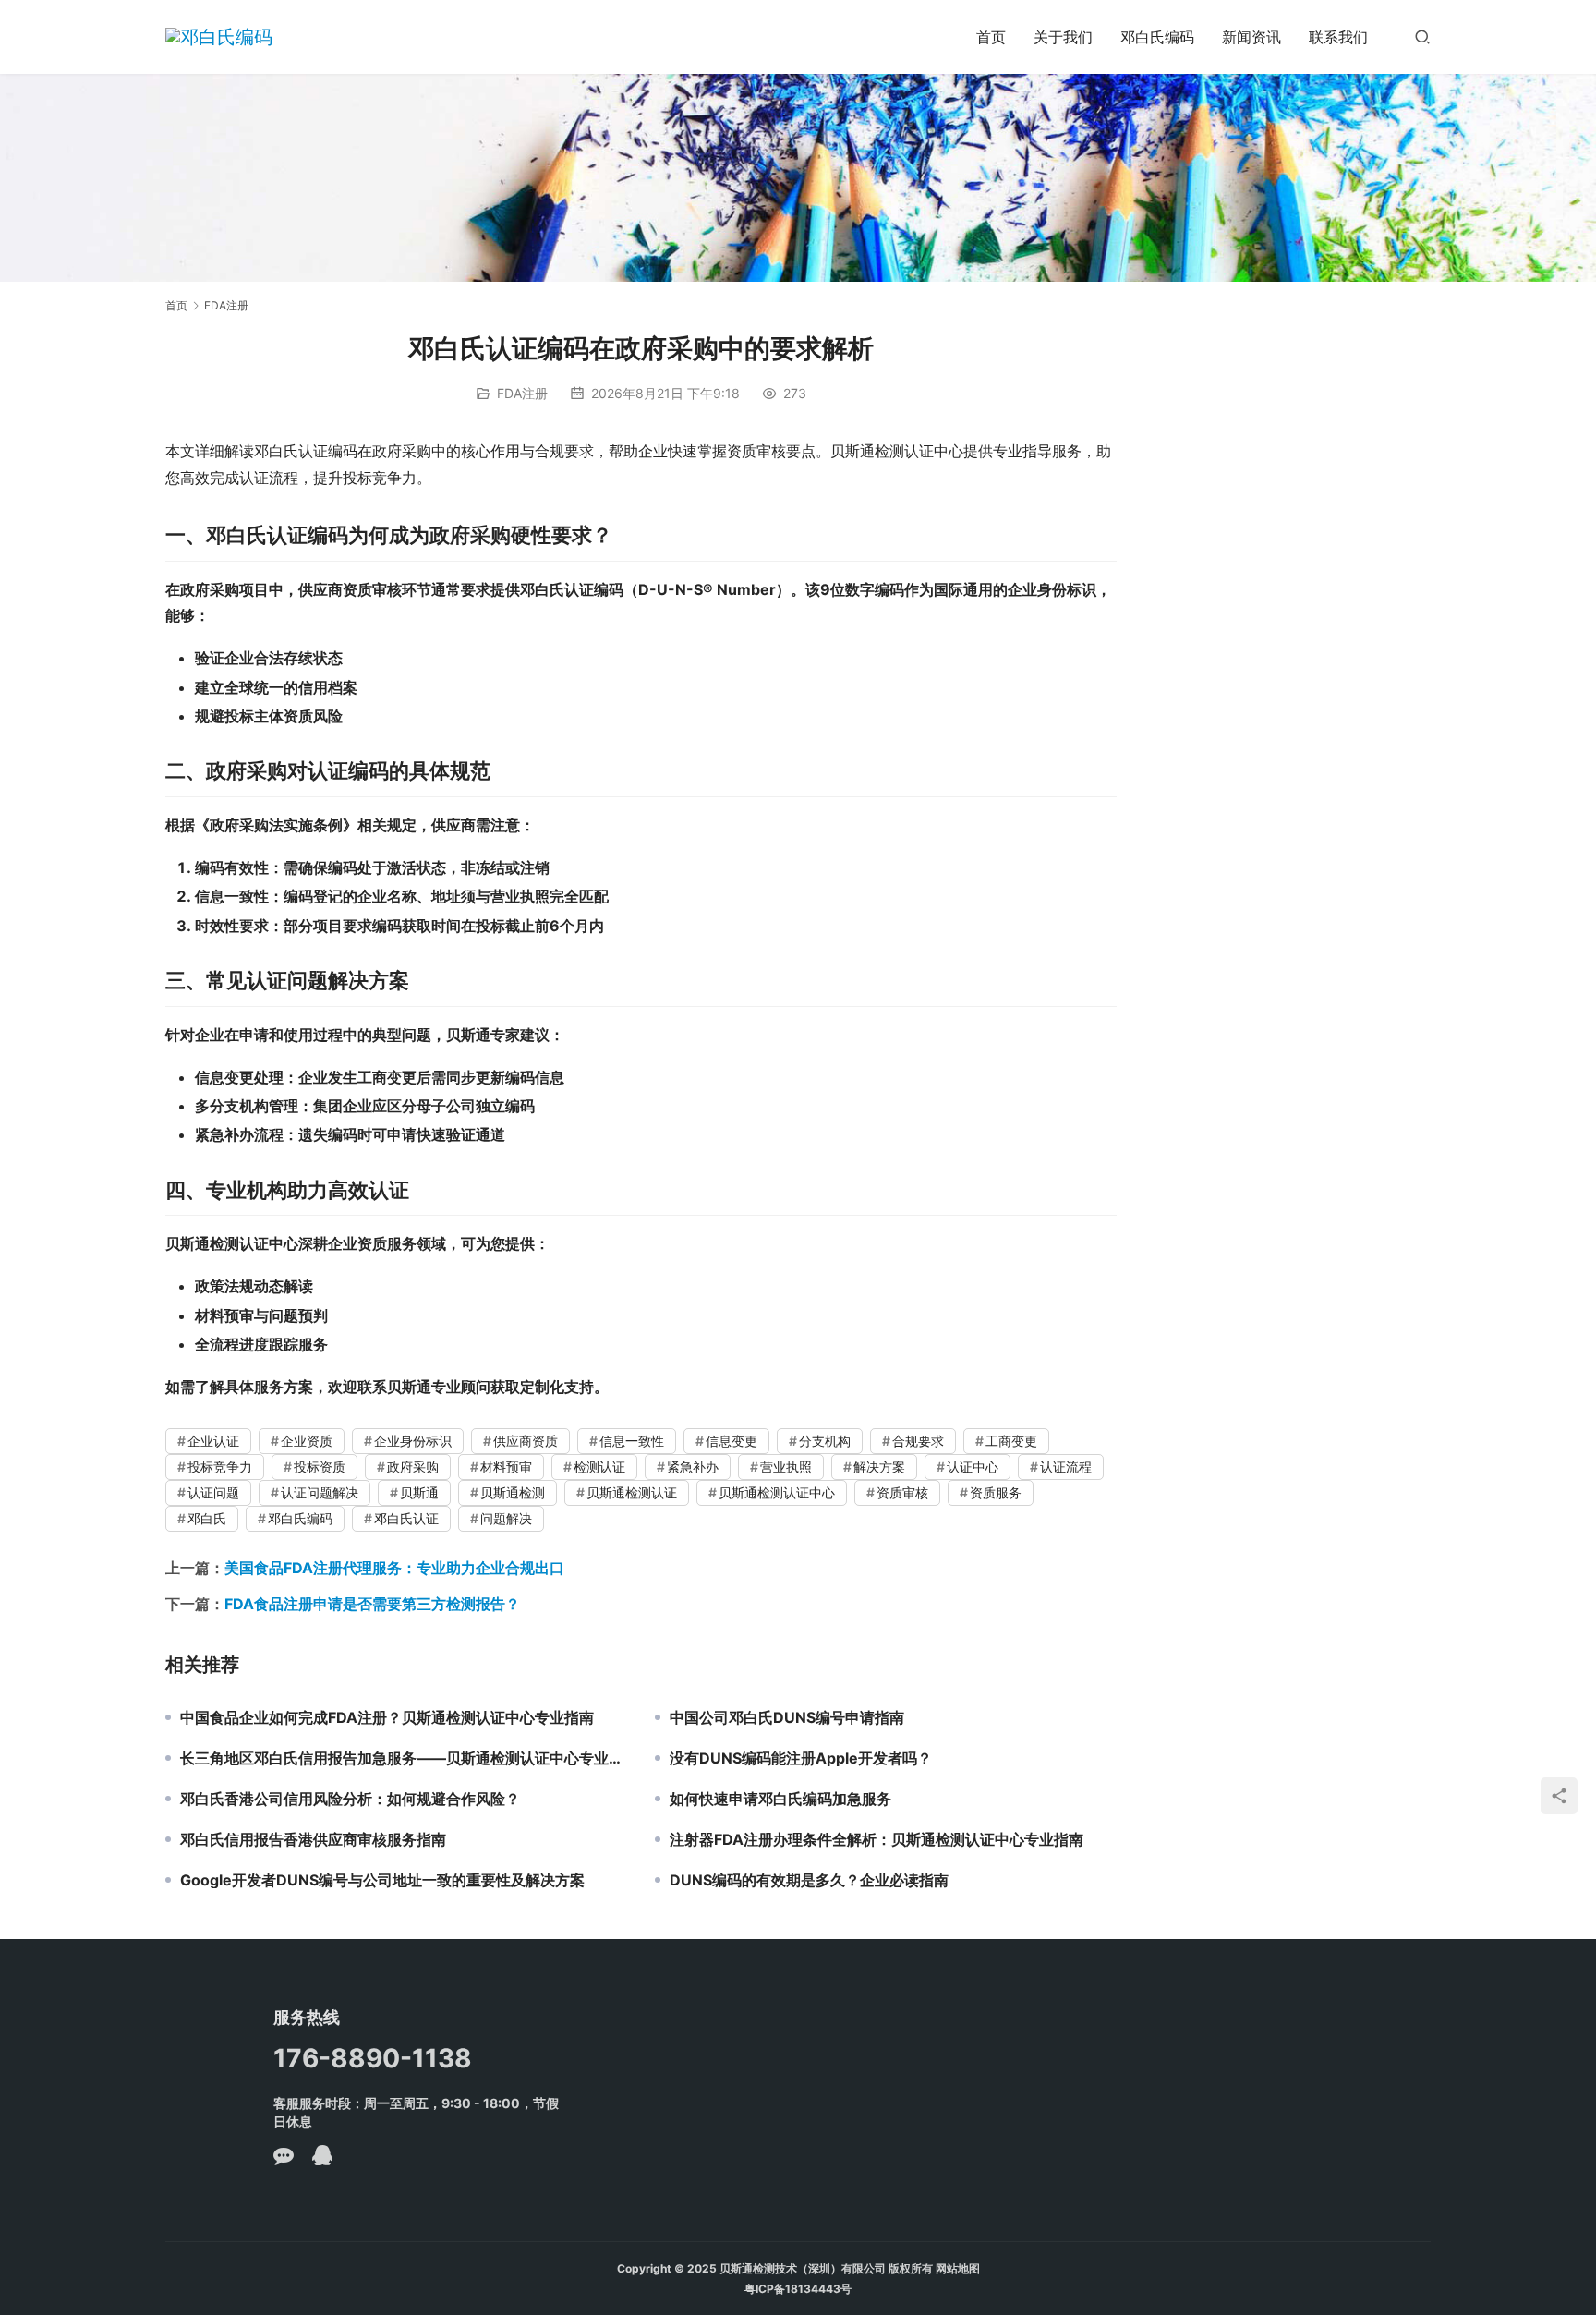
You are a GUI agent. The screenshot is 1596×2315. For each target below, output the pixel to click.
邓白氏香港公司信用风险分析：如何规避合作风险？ (350, 1799)
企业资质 (307, 1441)
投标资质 (320, 1467)
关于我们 (1063, 37)
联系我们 (1338, 37)
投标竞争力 (220, 1467)
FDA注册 (522, 393)
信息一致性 (632, 1441)
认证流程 (1066, 1467)
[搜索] (1422, 36)
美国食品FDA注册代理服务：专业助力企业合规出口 (394, 1568)
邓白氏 (207, 1518)
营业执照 (786, 1467)
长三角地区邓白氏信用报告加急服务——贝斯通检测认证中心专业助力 (404, 1758)
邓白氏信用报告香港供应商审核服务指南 (313, 1839)
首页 (991, 37)
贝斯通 (419, 1492)
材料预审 (506, 1467)
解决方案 (879, 1467)
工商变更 (1011, 1441)
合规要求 (918, 1441)
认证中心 (973, 1467)
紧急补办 (693, 1467)
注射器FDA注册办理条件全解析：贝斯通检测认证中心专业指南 (877, 1839)
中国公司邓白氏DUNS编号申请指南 (787, 1717)
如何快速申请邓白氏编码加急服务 (780, 1799)
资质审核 (902, 1492)
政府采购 (413, 1467)
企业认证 (213, 1441)
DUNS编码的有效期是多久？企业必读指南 (809, 1880)
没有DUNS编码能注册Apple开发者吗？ (801, 1758)
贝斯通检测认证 (632, 1492)
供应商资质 (526, 1441)
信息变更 (731, 1441)
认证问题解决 (320, 1492)
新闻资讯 (1251, 37)
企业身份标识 (413, 1441)
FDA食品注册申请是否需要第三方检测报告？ (372, 1604)
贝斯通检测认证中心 (777, 1492)
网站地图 (958, 2268)
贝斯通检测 (513, 1492)
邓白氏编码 (1157, 37)
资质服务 (996, 1492)
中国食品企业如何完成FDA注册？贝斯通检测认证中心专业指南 (387, 1717)
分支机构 (825, 1441)
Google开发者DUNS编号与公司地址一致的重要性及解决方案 (382, 1880)
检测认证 (599, 1467)
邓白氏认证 (406, 1518)
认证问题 (213, 1492)
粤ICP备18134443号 (798, 2289)
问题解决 (506, 1518)
